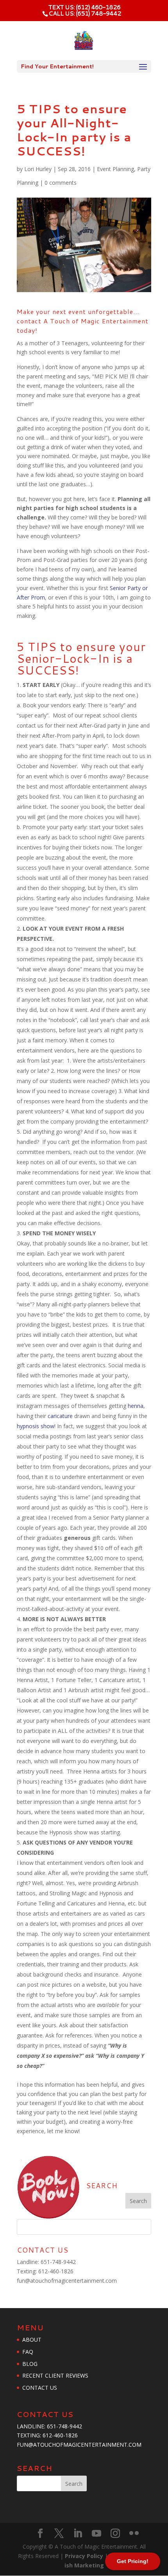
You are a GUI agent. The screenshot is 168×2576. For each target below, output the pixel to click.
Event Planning (115, 169)
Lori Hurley (38, 169)
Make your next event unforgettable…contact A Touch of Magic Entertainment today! (83, 321)
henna (136, 1406)
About (32, 2340)
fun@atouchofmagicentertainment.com (67, 2281)
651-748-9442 (58, 2262)
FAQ (28, 2352)
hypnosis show (36, 1426)
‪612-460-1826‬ (56, 2271)
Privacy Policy (85, 2556)
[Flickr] (134, 2534)
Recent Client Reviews (55, 2375)
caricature (60, 1416)
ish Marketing (84, 2565)
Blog (30, 2364)
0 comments (61, 183)
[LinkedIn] (78, 2534)
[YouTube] (97, 2534)
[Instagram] (115, 2534)
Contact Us (40, 2388)
